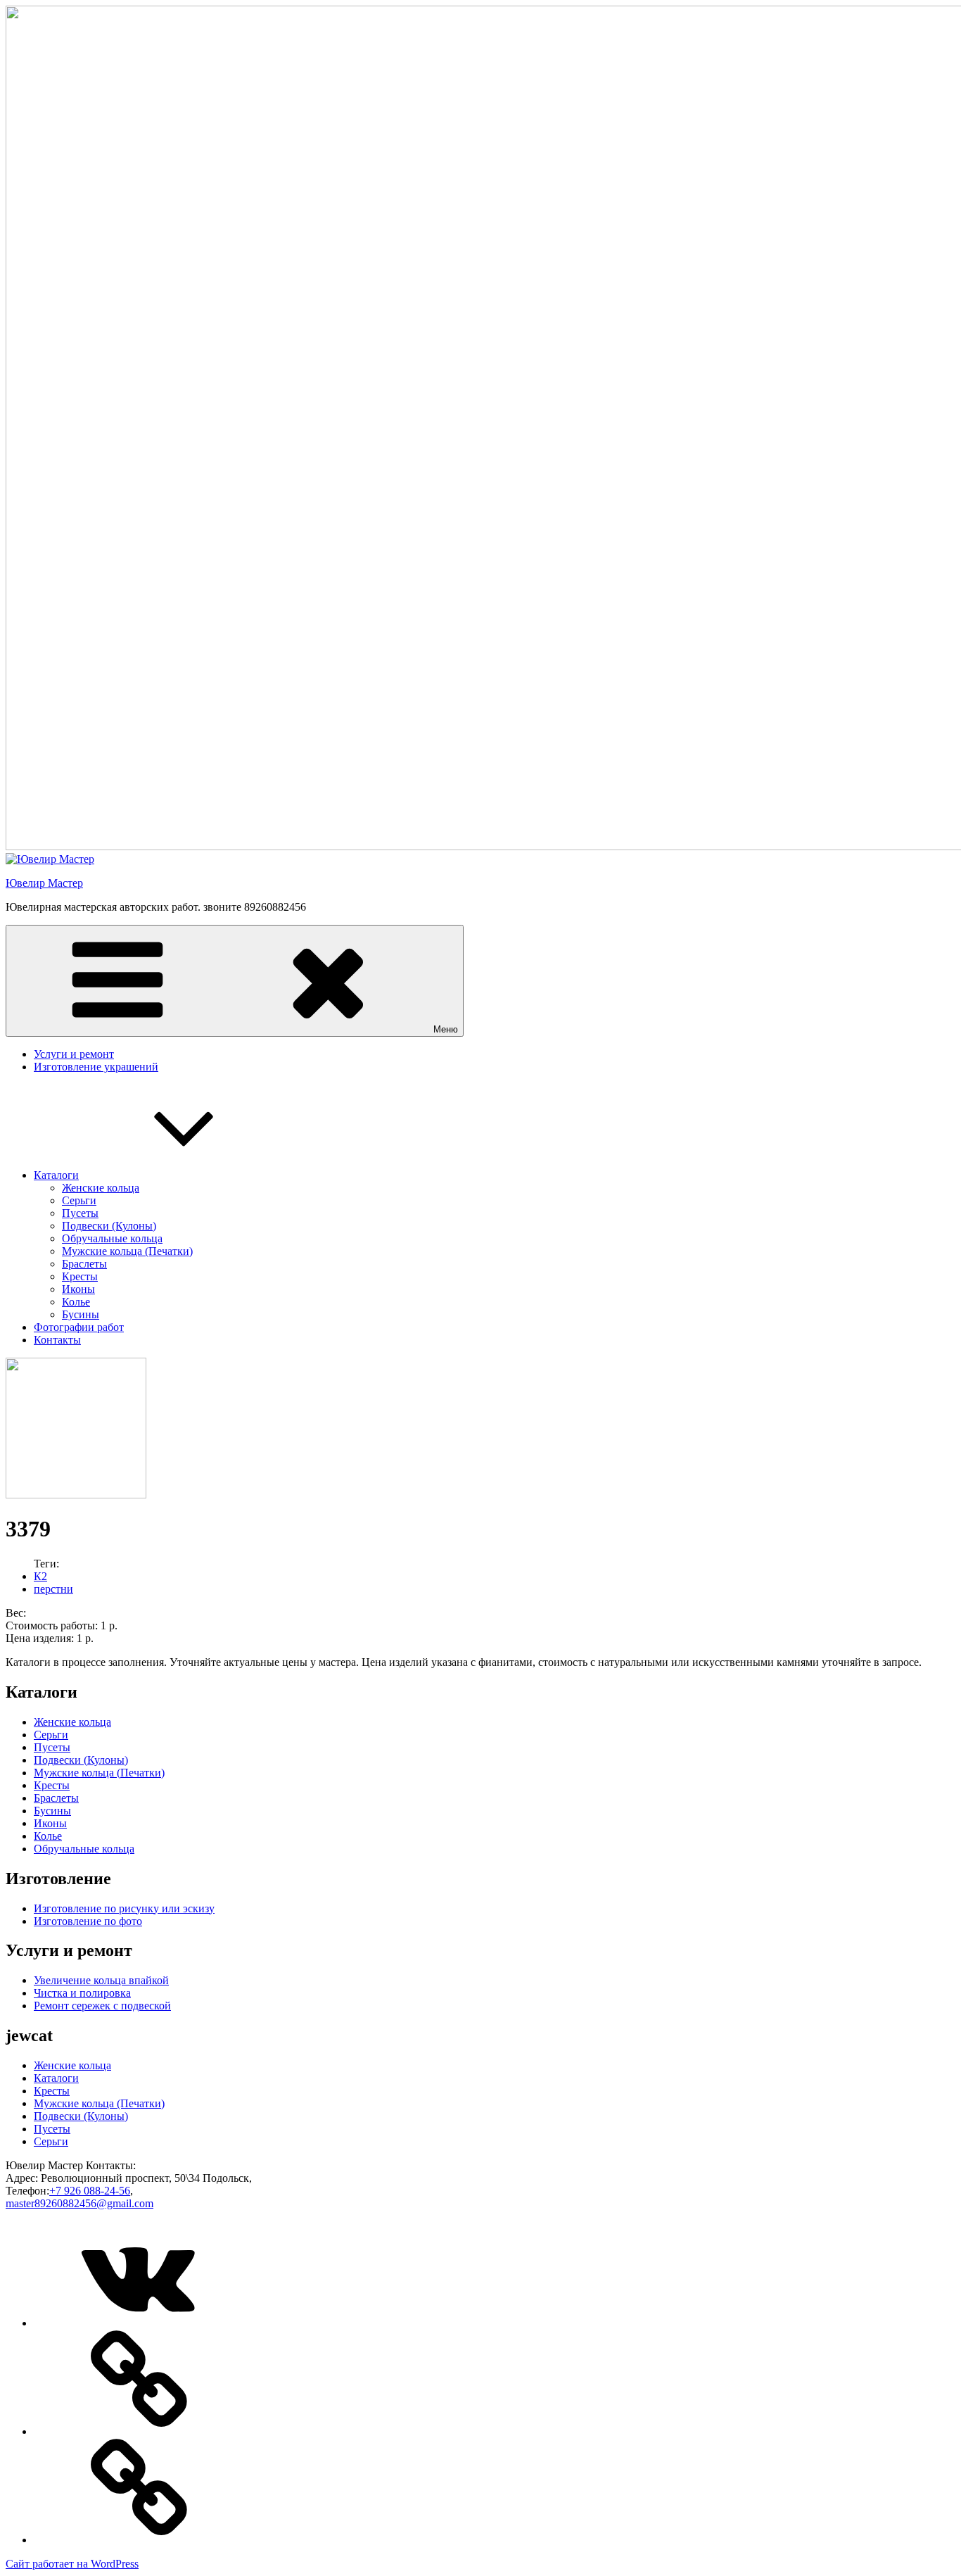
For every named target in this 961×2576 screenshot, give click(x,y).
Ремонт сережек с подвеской (102, 2006)
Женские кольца (101, 1188)
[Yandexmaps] (139, 2540)
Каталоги (56, 1175)
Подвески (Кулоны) (109, 1226)
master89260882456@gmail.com (79, 2203)
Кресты (80, 1276)
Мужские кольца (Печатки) (127, 1251)
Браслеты (84, 1264)
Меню (446, 1029)
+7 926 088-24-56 (90, 2191)
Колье (76, 1302)
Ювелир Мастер (44, 883)
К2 (40, 1576)
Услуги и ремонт (74, 1054)
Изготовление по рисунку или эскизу (124, 1908)
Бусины (81, 1314)
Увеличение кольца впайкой (101, 1980)
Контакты (57, 1340)
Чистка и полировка (82, 1993)
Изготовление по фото (88, 1921)
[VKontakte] (139, 2323)
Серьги (79, 1200)
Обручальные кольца (112, 1238)
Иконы (78, 1289)
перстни (53, 1589)
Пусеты (80, 1213)
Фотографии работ (79, 1327)
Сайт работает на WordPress (72, 2564)
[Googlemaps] (139, 2431)
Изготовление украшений (96, 1067)
